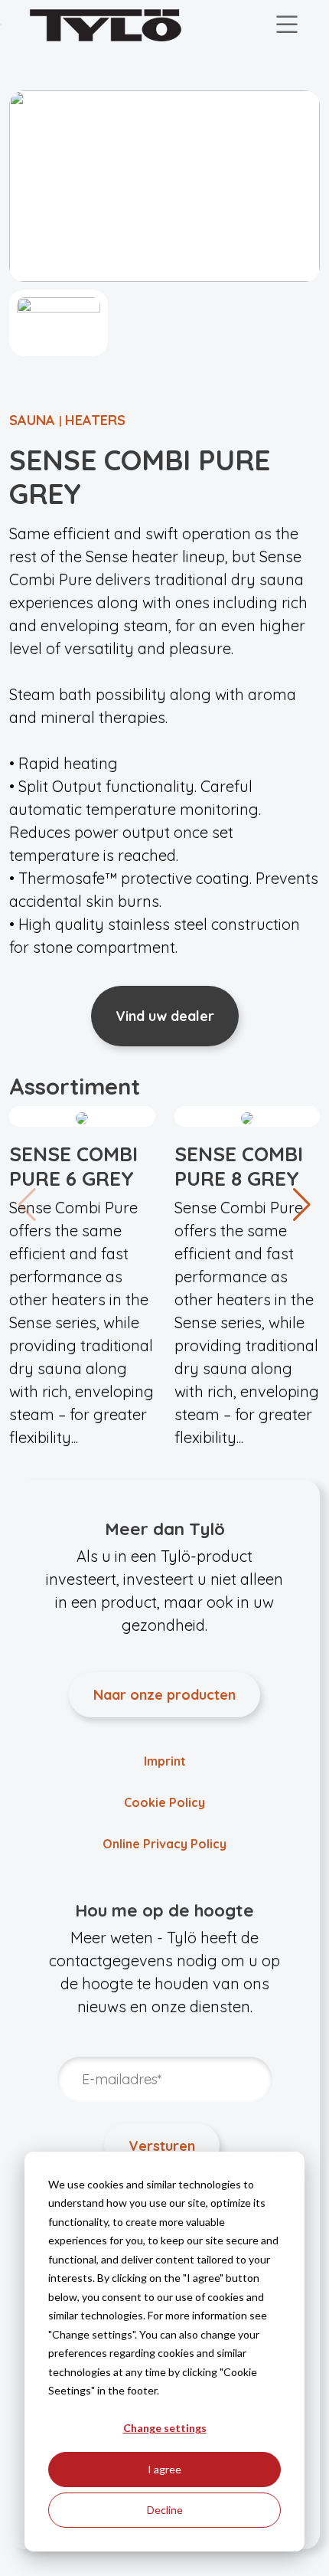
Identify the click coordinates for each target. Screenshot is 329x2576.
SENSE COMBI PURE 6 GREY (73, 1166)
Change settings (165, 2428)
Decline (165, 2510)
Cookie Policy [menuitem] (164, 1802)
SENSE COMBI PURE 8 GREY (239, 1166)
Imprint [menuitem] (165, 1761)
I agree (164, 2469)
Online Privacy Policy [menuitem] (164, 1844)
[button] (302, 1205)
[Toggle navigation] (287, 25)
